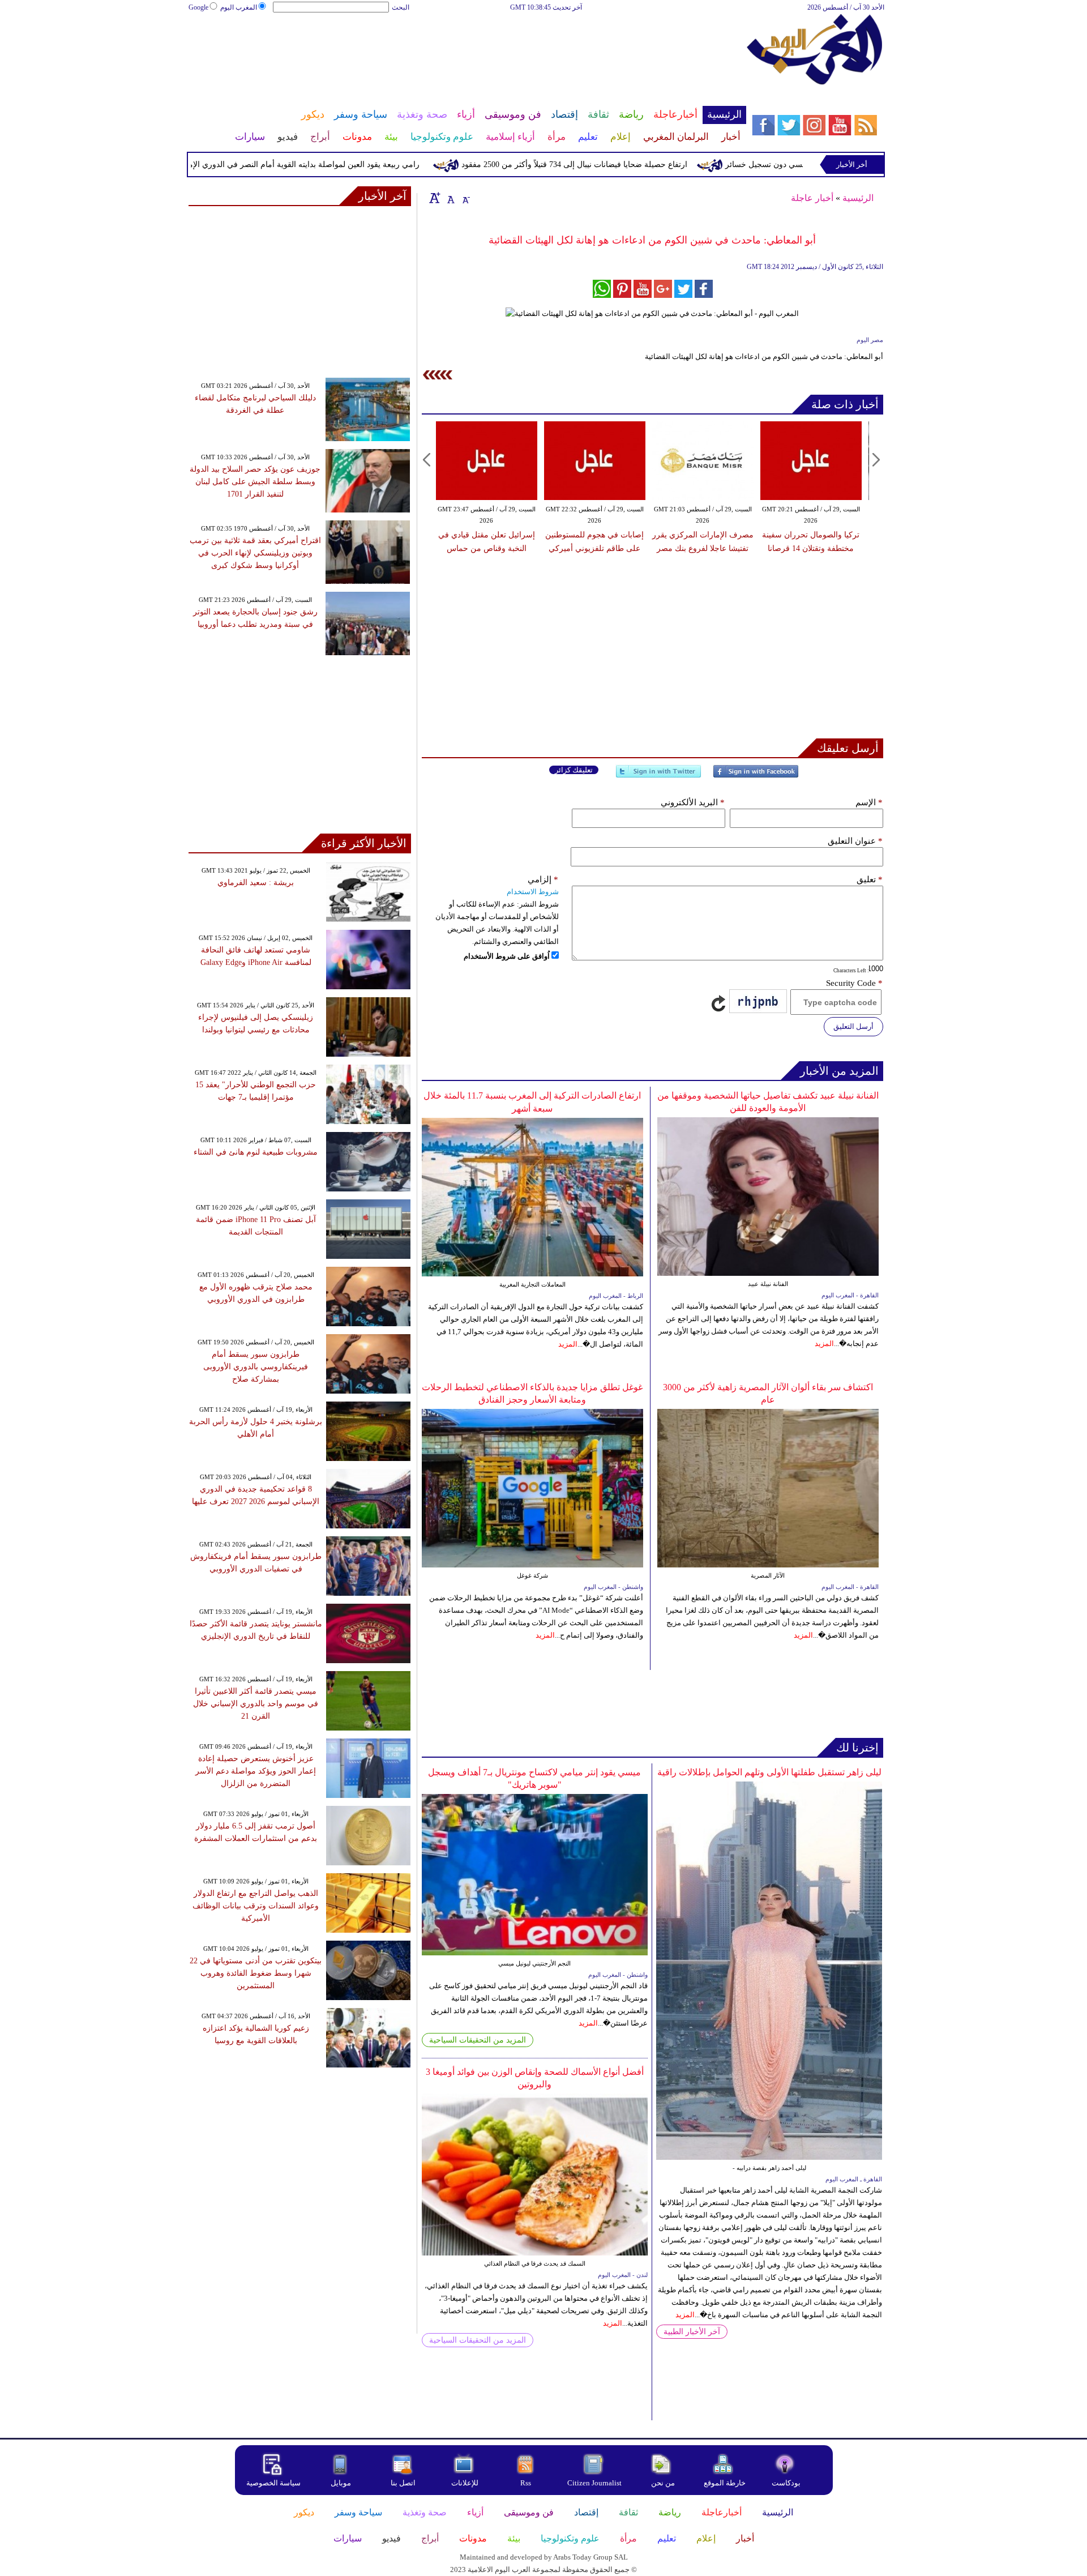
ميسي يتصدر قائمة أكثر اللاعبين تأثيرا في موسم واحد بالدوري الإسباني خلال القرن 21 (256, 1704)
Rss (527, 2483)
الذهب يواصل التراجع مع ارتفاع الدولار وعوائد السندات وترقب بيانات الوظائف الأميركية (256, 1906)
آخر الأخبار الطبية (692, 2332)
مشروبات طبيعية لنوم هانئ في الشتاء (256, 1152)
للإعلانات (465, 2483)
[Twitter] (658, 776)
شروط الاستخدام (533, 892)
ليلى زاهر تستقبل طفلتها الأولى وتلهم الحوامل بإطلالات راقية (769, 1772)
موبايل (342, 2483)
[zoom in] (435, 198)
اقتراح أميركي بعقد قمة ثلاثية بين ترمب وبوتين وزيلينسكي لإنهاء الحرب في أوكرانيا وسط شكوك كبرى (255, 553)
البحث (401, 7)
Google (198, 7)
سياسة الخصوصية (273, 2483)
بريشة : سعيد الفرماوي (256, 883)
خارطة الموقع (725, 2483)
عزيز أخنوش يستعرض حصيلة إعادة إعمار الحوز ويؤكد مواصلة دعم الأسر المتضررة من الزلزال (256, 1771)
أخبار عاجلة (812, 198)
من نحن (663, 2483)
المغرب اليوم (239, 7)
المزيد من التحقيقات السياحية (478, 2040)
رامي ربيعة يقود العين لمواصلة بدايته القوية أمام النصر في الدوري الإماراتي (348, 165)
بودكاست (786, 2483)
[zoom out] (465, 198)
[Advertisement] (467, 50)
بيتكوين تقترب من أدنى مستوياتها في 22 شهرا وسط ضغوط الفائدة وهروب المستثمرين (256, 1973)
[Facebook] (756, 776)
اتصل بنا (403, 2483)
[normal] (450, 198)
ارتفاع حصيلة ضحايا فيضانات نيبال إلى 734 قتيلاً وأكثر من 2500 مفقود (627, 165)
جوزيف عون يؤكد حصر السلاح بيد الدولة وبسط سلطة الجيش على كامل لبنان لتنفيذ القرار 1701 (255, 482)
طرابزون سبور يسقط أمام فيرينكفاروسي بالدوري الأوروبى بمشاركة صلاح (256, 1367)
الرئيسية (858, 198)
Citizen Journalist (594, 2483)
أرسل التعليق (853, 1026)
